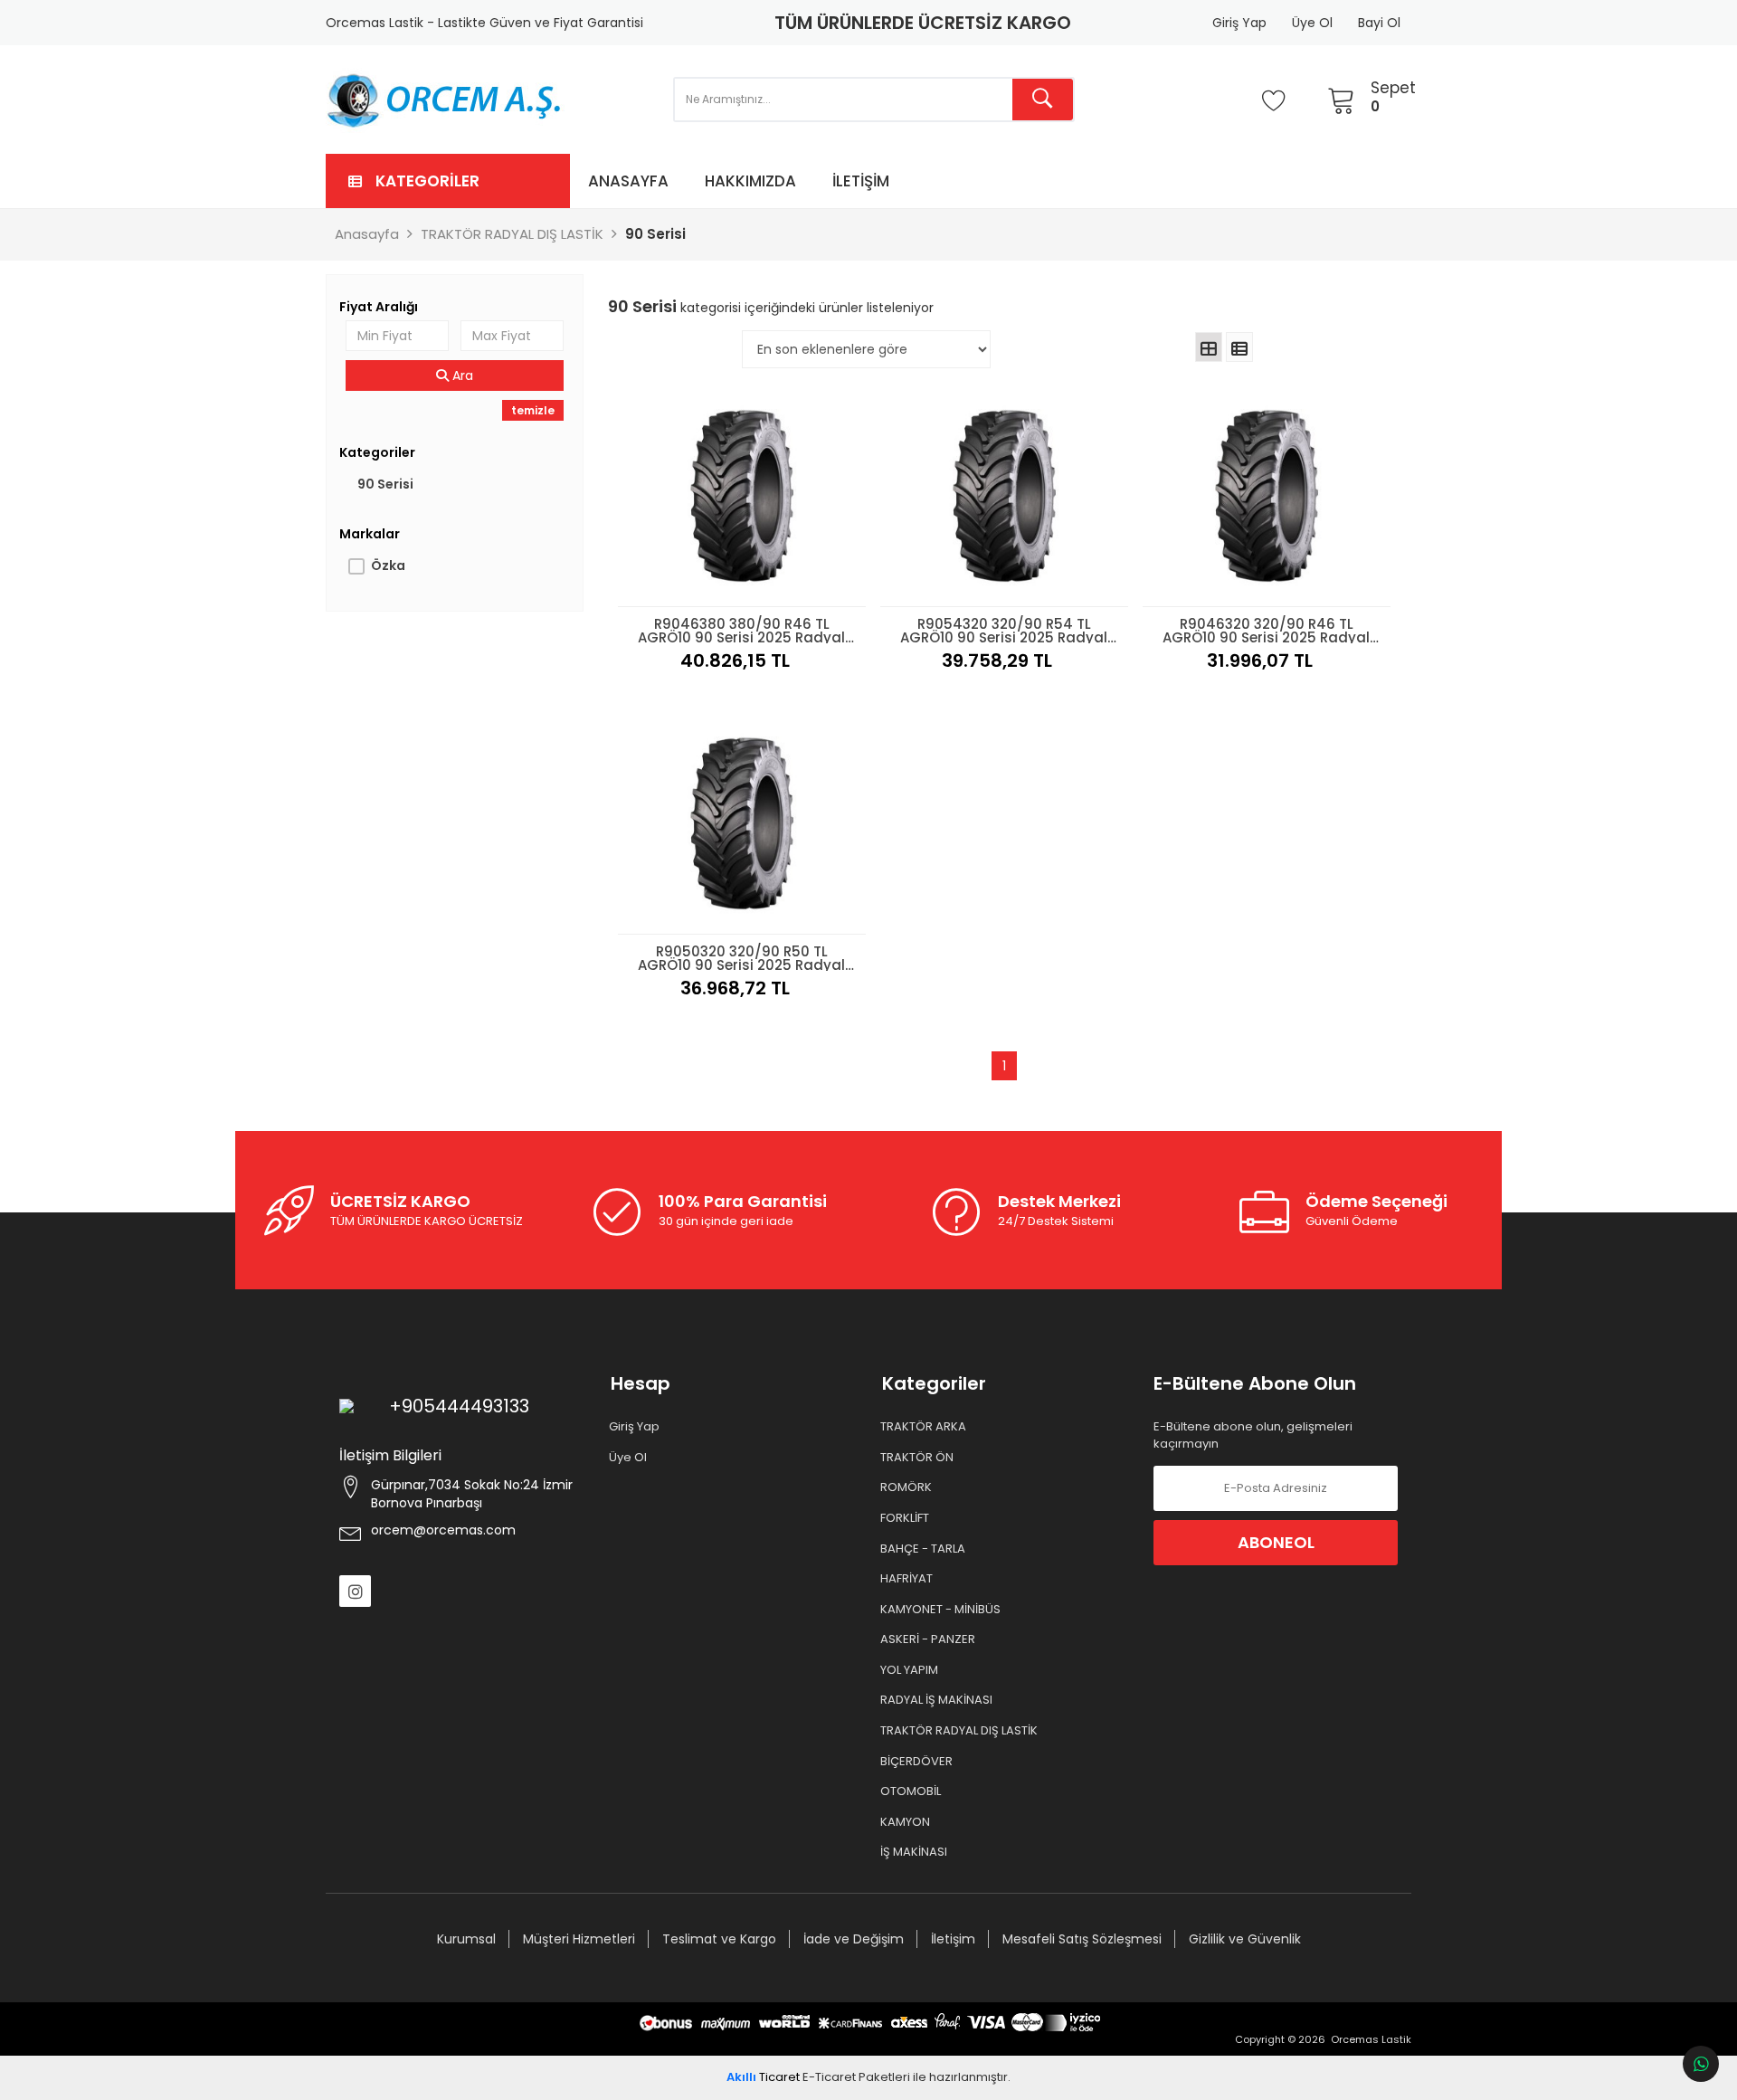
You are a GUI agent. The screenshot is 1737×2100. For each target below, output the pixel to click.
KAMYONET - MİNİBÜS (941, 1610)
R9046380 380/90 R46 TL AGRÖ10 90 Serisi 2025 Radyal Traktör (741, 629)
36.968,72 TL (735, 988)
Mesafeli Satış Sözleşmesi (1082, 1939)
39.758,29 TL (997, 660)
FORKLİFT (906, 1518)
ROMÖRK (907, 1487)
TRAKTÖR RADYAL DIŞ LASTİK (960, 1731)
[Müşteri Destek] (1701, 2064)
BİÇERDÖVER (917, 1762)
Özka (388, 565)
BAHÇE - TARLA (924, 1549)
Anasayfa (628, 181)
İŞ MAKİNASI (915, 1852)
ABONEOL (1276, 1542)
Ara (461, 375)
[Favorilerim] (1274, 100)
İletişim (861, 181)
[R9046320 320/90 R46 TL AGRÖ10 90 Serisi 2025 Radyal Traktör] (1267, 496)
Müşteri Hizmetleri (579, 1939)
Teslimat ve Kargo (719, 1939)
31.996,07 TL (1260, 660)
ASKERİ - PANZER (929, 1639)
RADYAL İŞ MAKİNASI (937, 1700)
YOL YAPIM (910, 1670)
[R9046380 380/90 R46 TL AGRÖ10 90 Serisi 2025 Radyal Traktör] (742, 496)
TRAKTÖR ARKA (924, 1427)
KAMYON (906, 1822)
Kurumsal (466, 1939)
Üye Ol (1312, 23)
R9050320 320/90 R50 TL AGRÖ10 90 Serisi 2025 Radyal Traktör (741, 956)
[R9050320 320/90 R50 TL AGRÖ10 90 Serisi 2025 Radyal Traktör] (742, 823)
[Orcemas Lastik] (445, 100)
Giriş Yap (1239, 23)
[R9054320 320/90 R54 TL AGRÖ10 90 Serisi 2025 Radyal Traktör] (1004, 496)
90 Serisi (385, 484)
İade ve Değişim (854, 1939)
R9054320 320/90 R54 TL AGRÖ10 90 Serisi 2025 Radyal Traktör (1004, 629)
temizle (533, 410)
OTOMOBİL (911, 1791)
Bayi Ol (1379, 23)
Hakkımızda (750, 181)
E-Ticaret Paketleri (856, 2077)
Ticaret (763, 2077)
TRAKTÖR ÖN (918, 1458)
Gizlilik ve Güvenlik (1245, 1939)
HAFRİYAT (907, 1579)
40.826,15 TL (735, 660)
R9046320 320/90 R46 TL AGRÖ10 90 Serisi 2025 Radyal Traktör (1266, 629)
